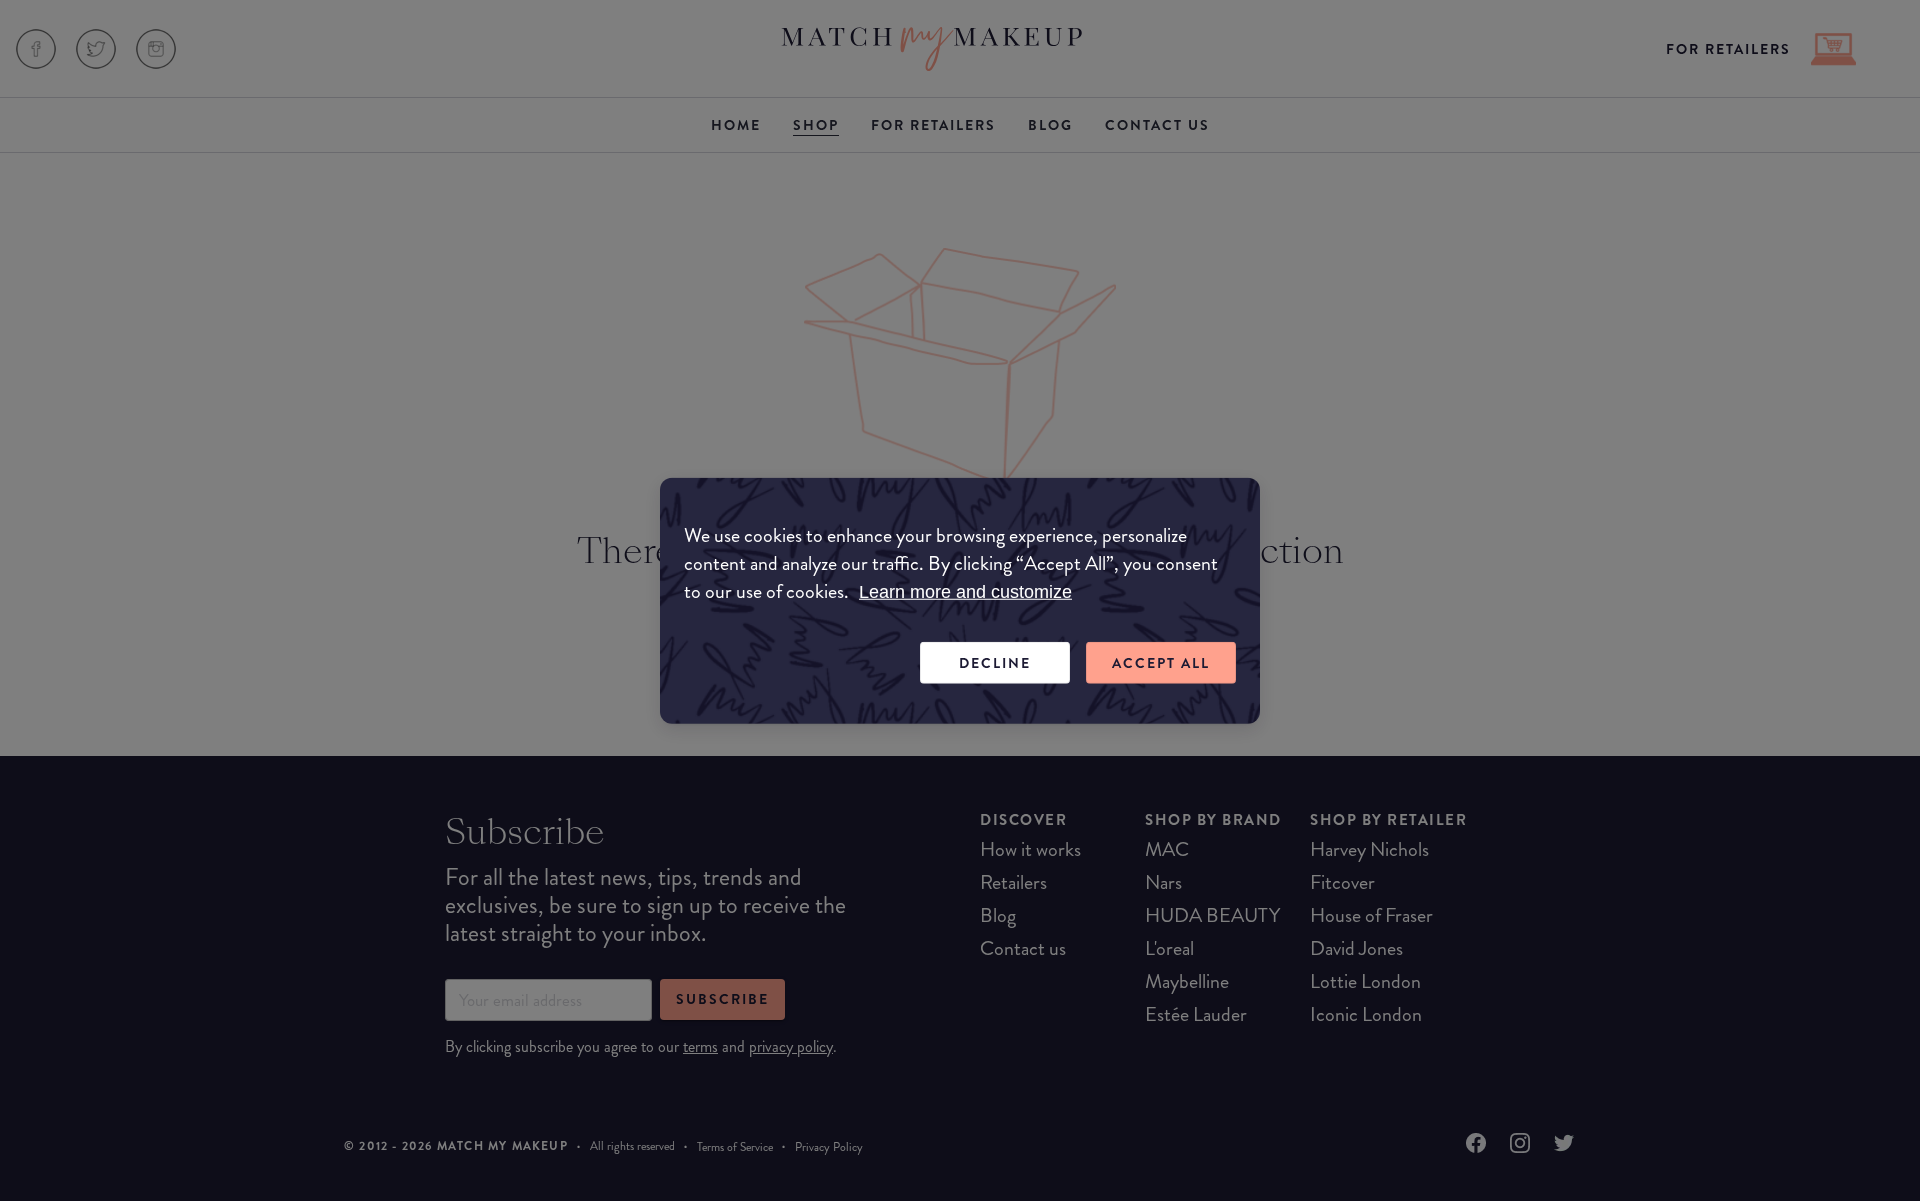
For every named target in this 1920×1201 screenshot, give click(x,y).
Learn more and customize (965, 591)
